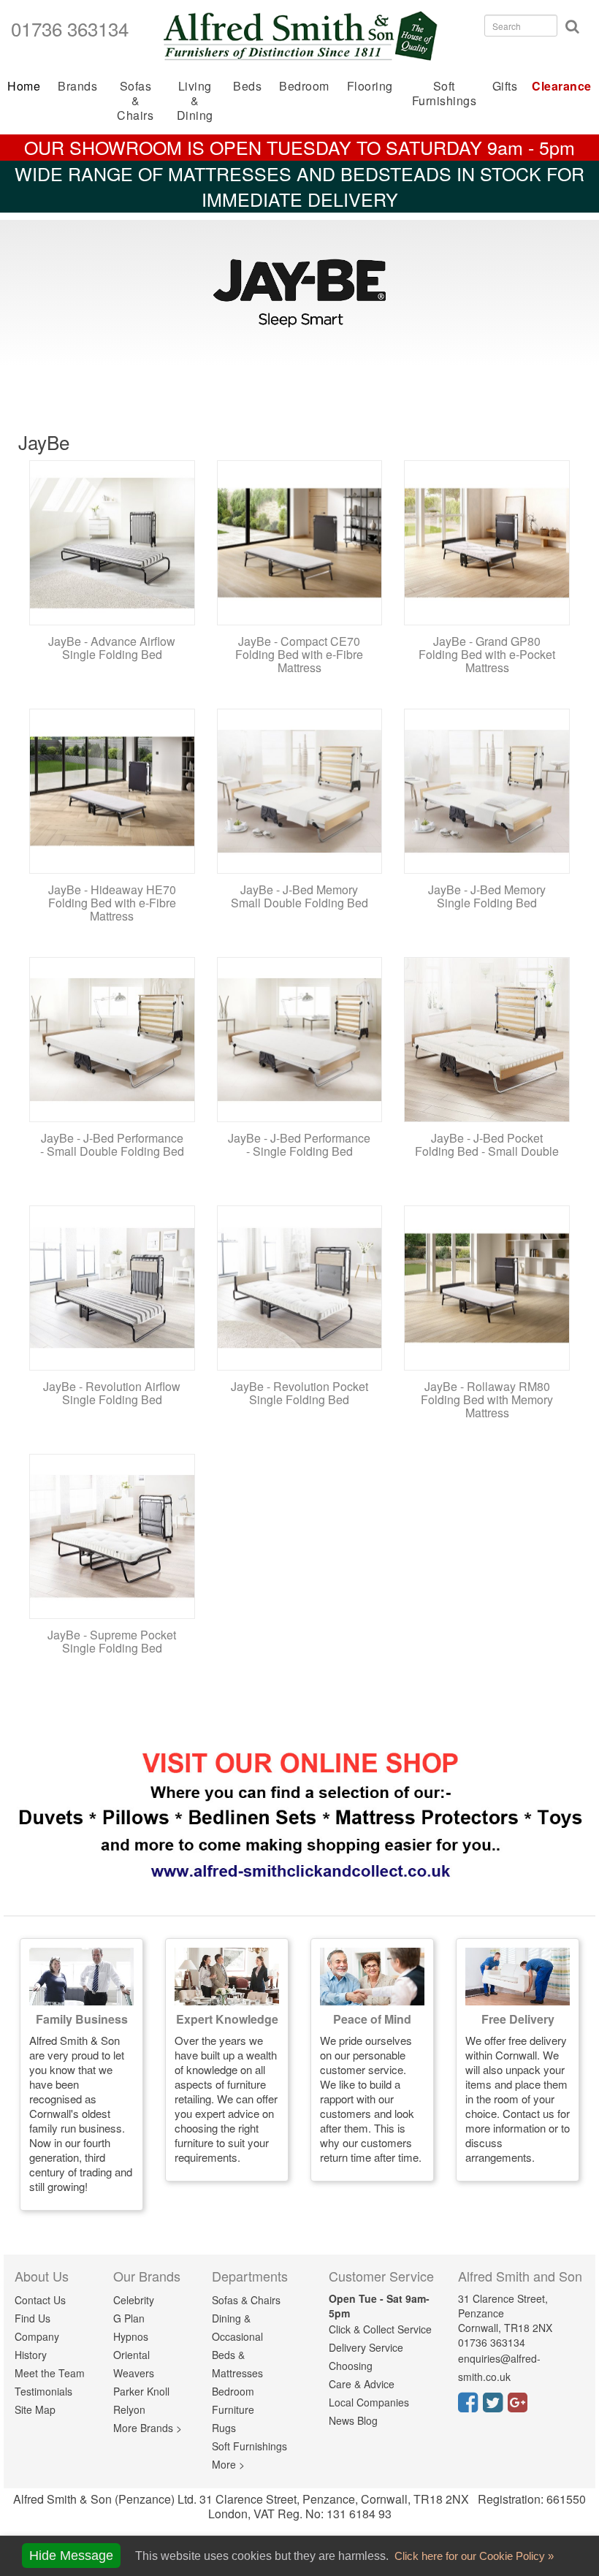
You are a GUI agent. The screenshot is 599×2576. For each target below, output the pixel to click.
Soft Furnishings (445, 93)
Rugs (224, 2428)
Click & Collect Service (380, 2329)
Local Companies (369, 2402)
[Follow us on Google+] (520, 2407)
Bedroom (304, 86)
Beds (247, 86)
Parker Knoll (141, 2391)
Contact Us (40, 2300)
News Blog (353, 2420)
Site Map (35, 2409)
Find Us (33, 2318)
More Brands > (148, 2428)
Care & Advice (362, 2384)
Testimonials (43, 2391)
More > (228, 2464)
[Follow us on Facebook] (470, 2407)
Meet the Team (50, 2373)
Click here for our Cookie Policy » (473, 2556)
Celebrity (134, 2300)
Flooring (370, 86)
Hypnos (131, 2336)
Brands (77, 86)
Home (24, 86)
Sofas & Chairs (135, 100)
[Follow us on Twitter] (495, 2407)
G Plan (129, 2318)
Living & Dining (195, 100)
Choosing (351, 2366)
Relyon (129, 2409)
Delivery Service (366, 2347)
